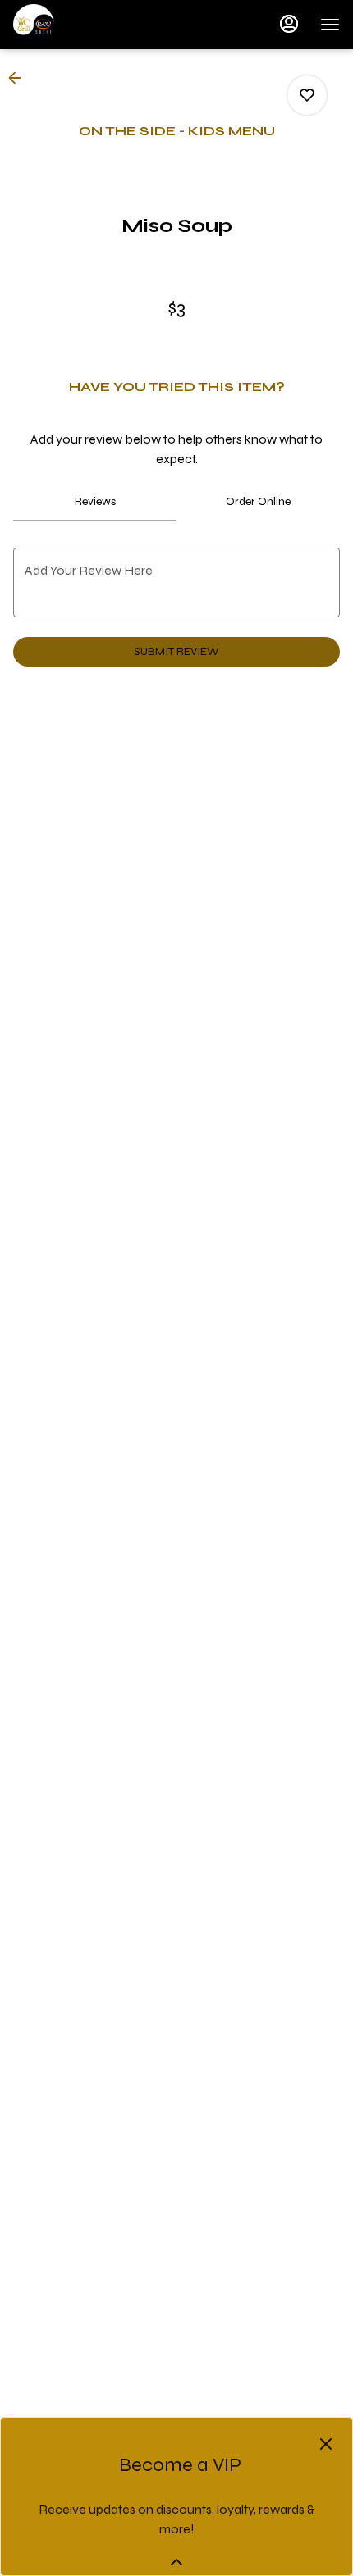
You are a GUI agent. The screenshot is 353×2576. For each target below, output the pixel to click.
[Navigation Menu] (330, 25)
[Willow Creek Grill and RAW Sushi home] (87, 25)
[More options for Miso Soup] (307, 95)
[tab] (95, 502)
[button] (20, 78)
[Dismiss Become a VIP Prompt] (326, 2444)
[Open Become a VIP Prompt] (176, 2562)
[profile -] (289, 24)
